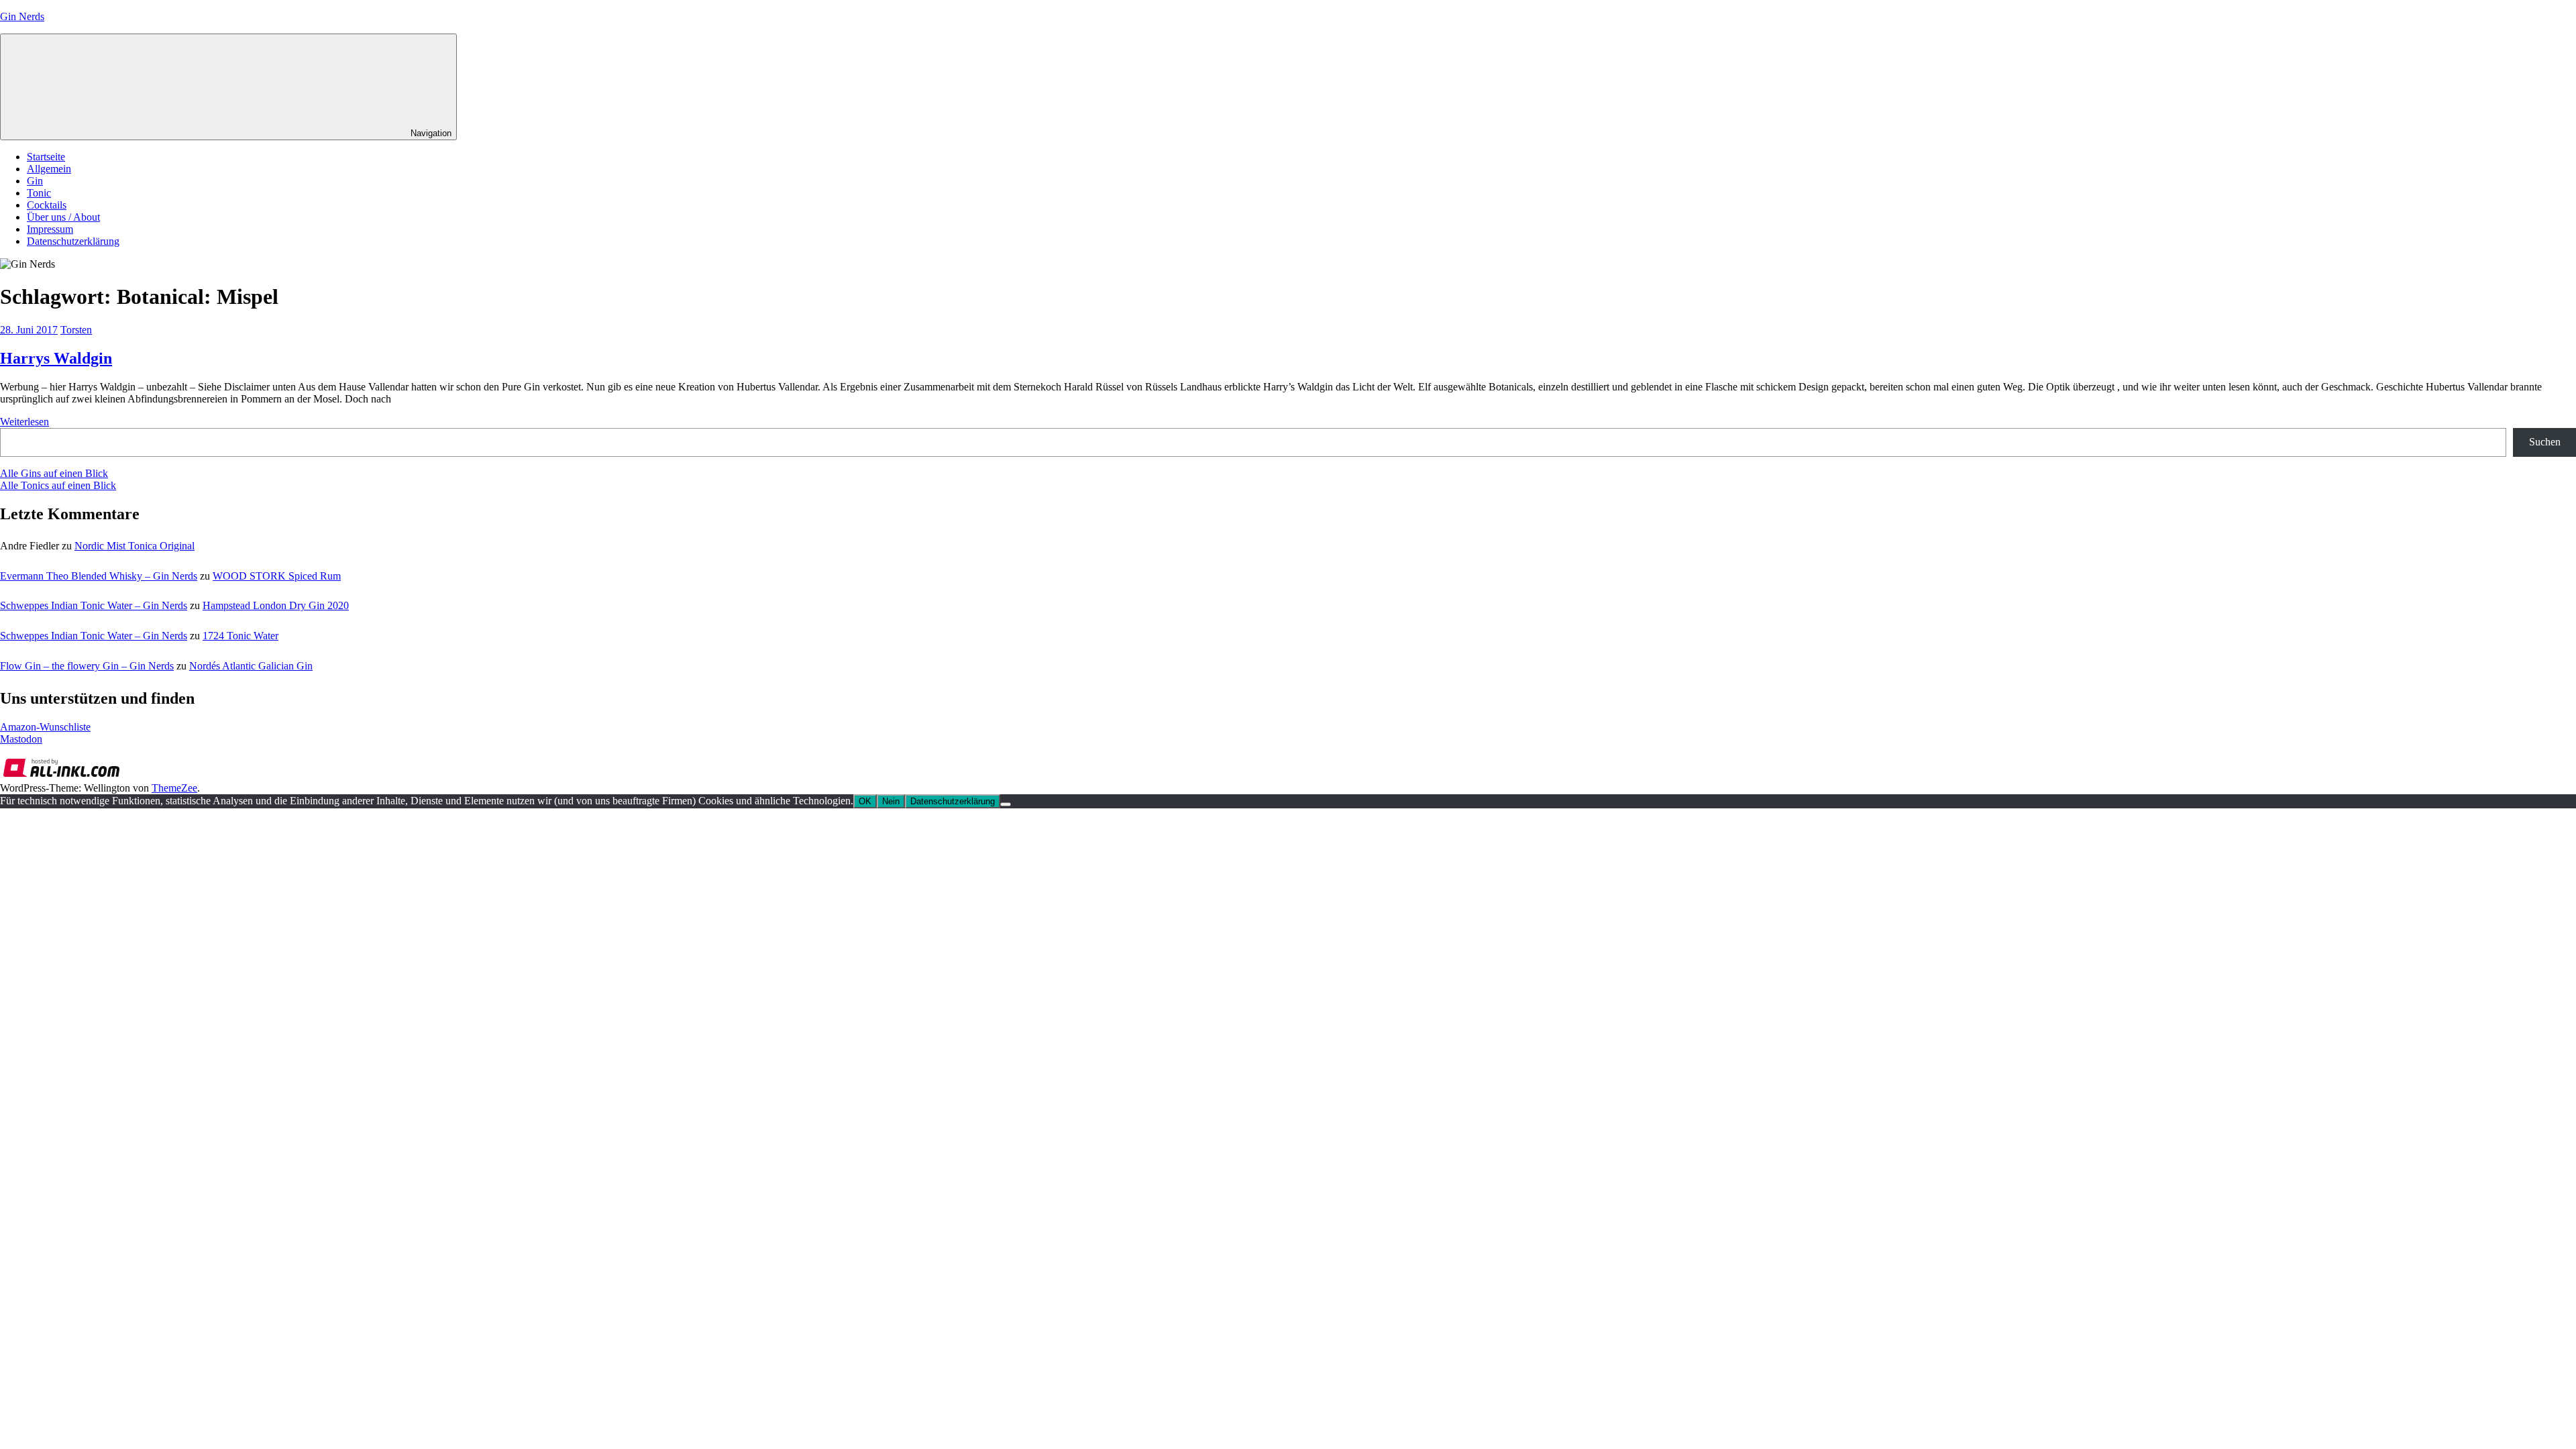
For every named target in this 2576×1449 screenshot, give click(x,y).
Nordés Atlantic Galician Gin (251, 666)
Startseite (46, 157)
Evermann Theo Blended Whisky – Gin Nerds (99, 576)
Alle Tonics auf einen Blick (58, 485)
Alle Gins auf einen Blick (54, 473)
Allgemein (49, 169)
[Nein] (1006, 804)
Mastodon (21, 739)
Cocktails (47, 205)
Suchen (2545, 442)
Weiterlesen (24, 422)
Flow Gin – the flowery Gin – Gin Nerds (87, 666)
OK (865, 801)
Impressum (50, 229)
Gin (35, 181)
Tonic (39, 193)
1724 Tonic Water (240, 636)
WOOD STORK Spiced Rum (277, 576)
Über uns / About (63, 217)
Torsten (76, 330)
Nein (891, 801)
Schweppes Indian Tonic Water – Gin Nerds (94, 605)
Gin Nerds (22, 16)
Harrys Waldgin (56, 358)
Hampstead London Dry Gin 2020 (276, 605)
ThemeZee (174, 788)
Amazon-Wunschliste (45, 727)
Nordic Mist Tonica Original (135, 546)
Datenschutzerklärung (73, 241)
